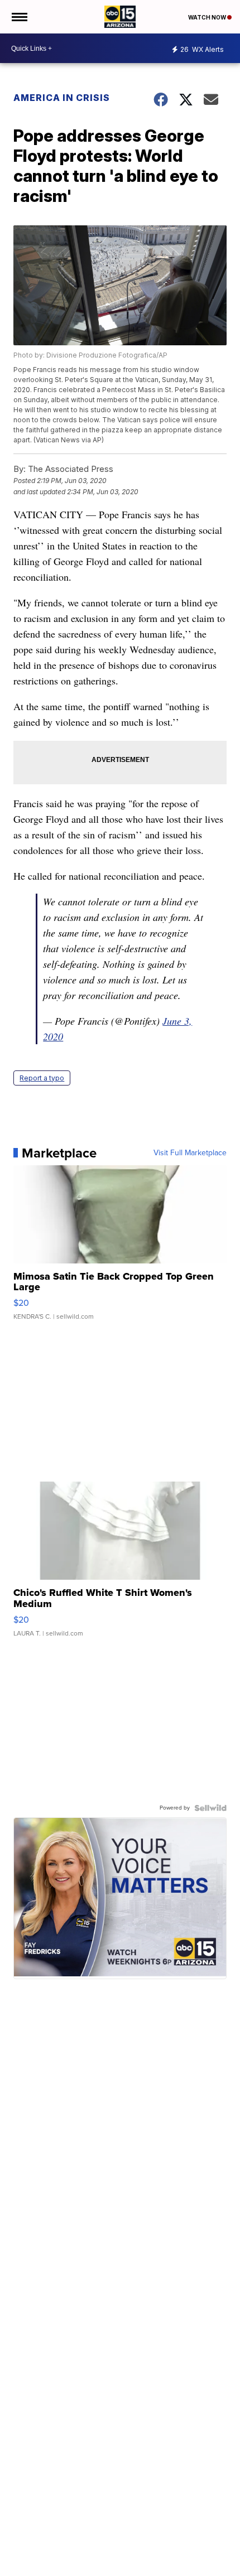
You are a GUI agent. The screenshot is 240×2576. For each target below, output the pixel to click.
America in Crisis (62, 98)
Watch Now (208, 17)
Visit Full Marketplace (190, 1153)
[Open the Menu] (19, 17)
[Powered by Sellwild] (210, 1808)
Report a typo (42, 1078)
